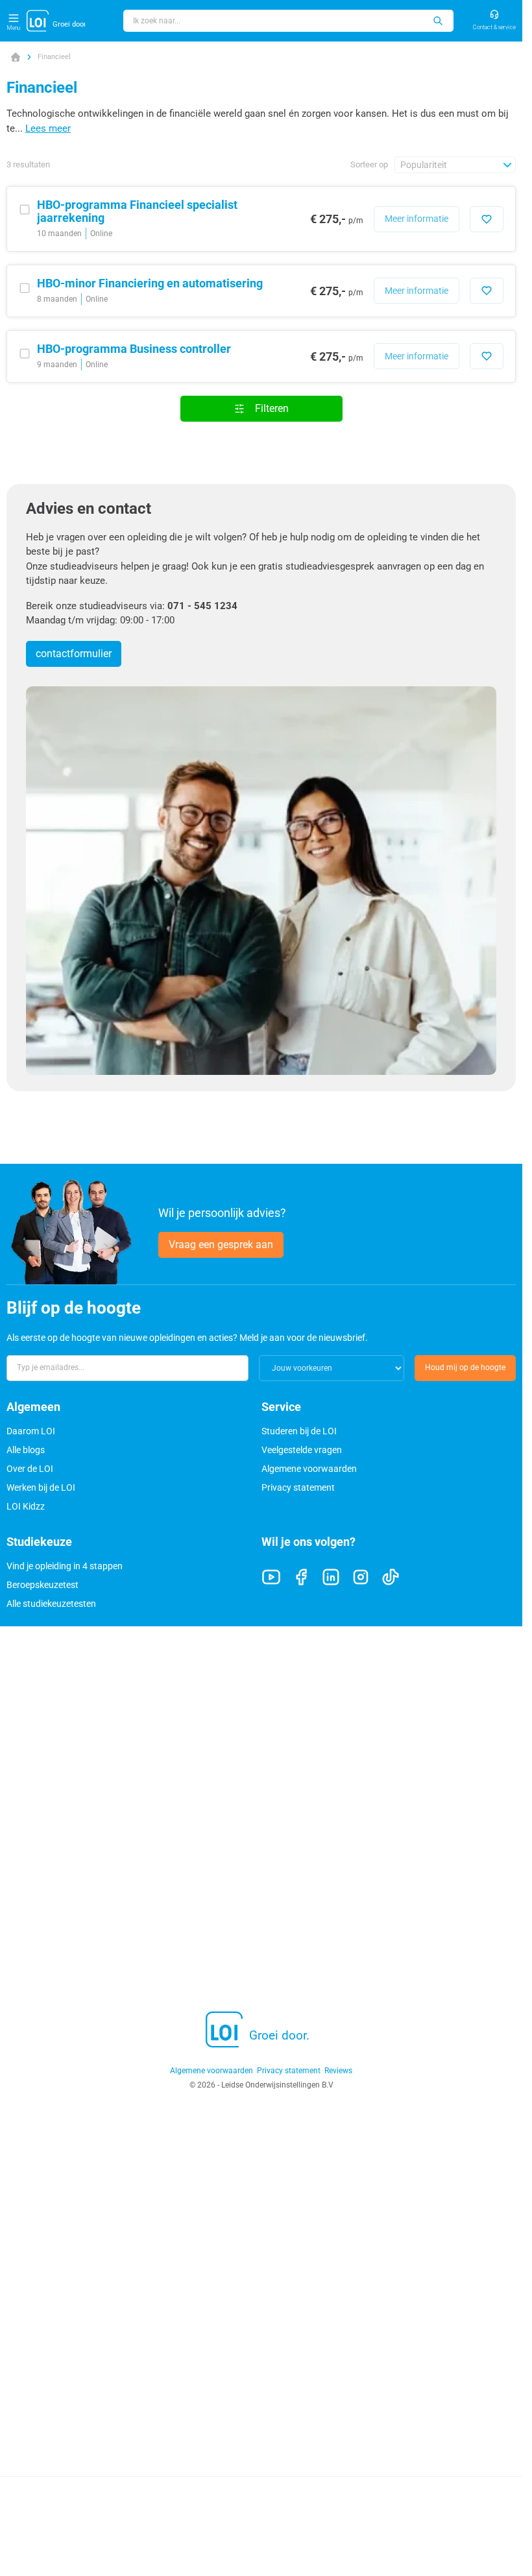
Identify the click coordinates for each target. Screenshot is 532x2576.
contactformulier (74, 654)
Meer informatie (417, 219)
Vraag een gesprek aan (221, 1245)
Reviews (338, 2071)
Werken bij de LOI (41, 1487)
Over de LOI (30, 1469)
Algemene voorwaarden (309, 1469)
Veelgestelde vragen (302, 1450)
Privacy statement (298, 1487)
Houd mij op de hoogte (465, 1367)
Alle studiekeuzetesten (51, 1604)
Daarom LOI (31, 1431)
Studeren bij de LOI (299, 1431)
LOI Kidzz (26, 1506)
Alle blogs (26, 1450)
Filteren (272, 408)
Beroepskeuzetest (42, 1585)
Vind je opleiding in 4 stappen (65, 1566)
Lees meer (48, 128)
